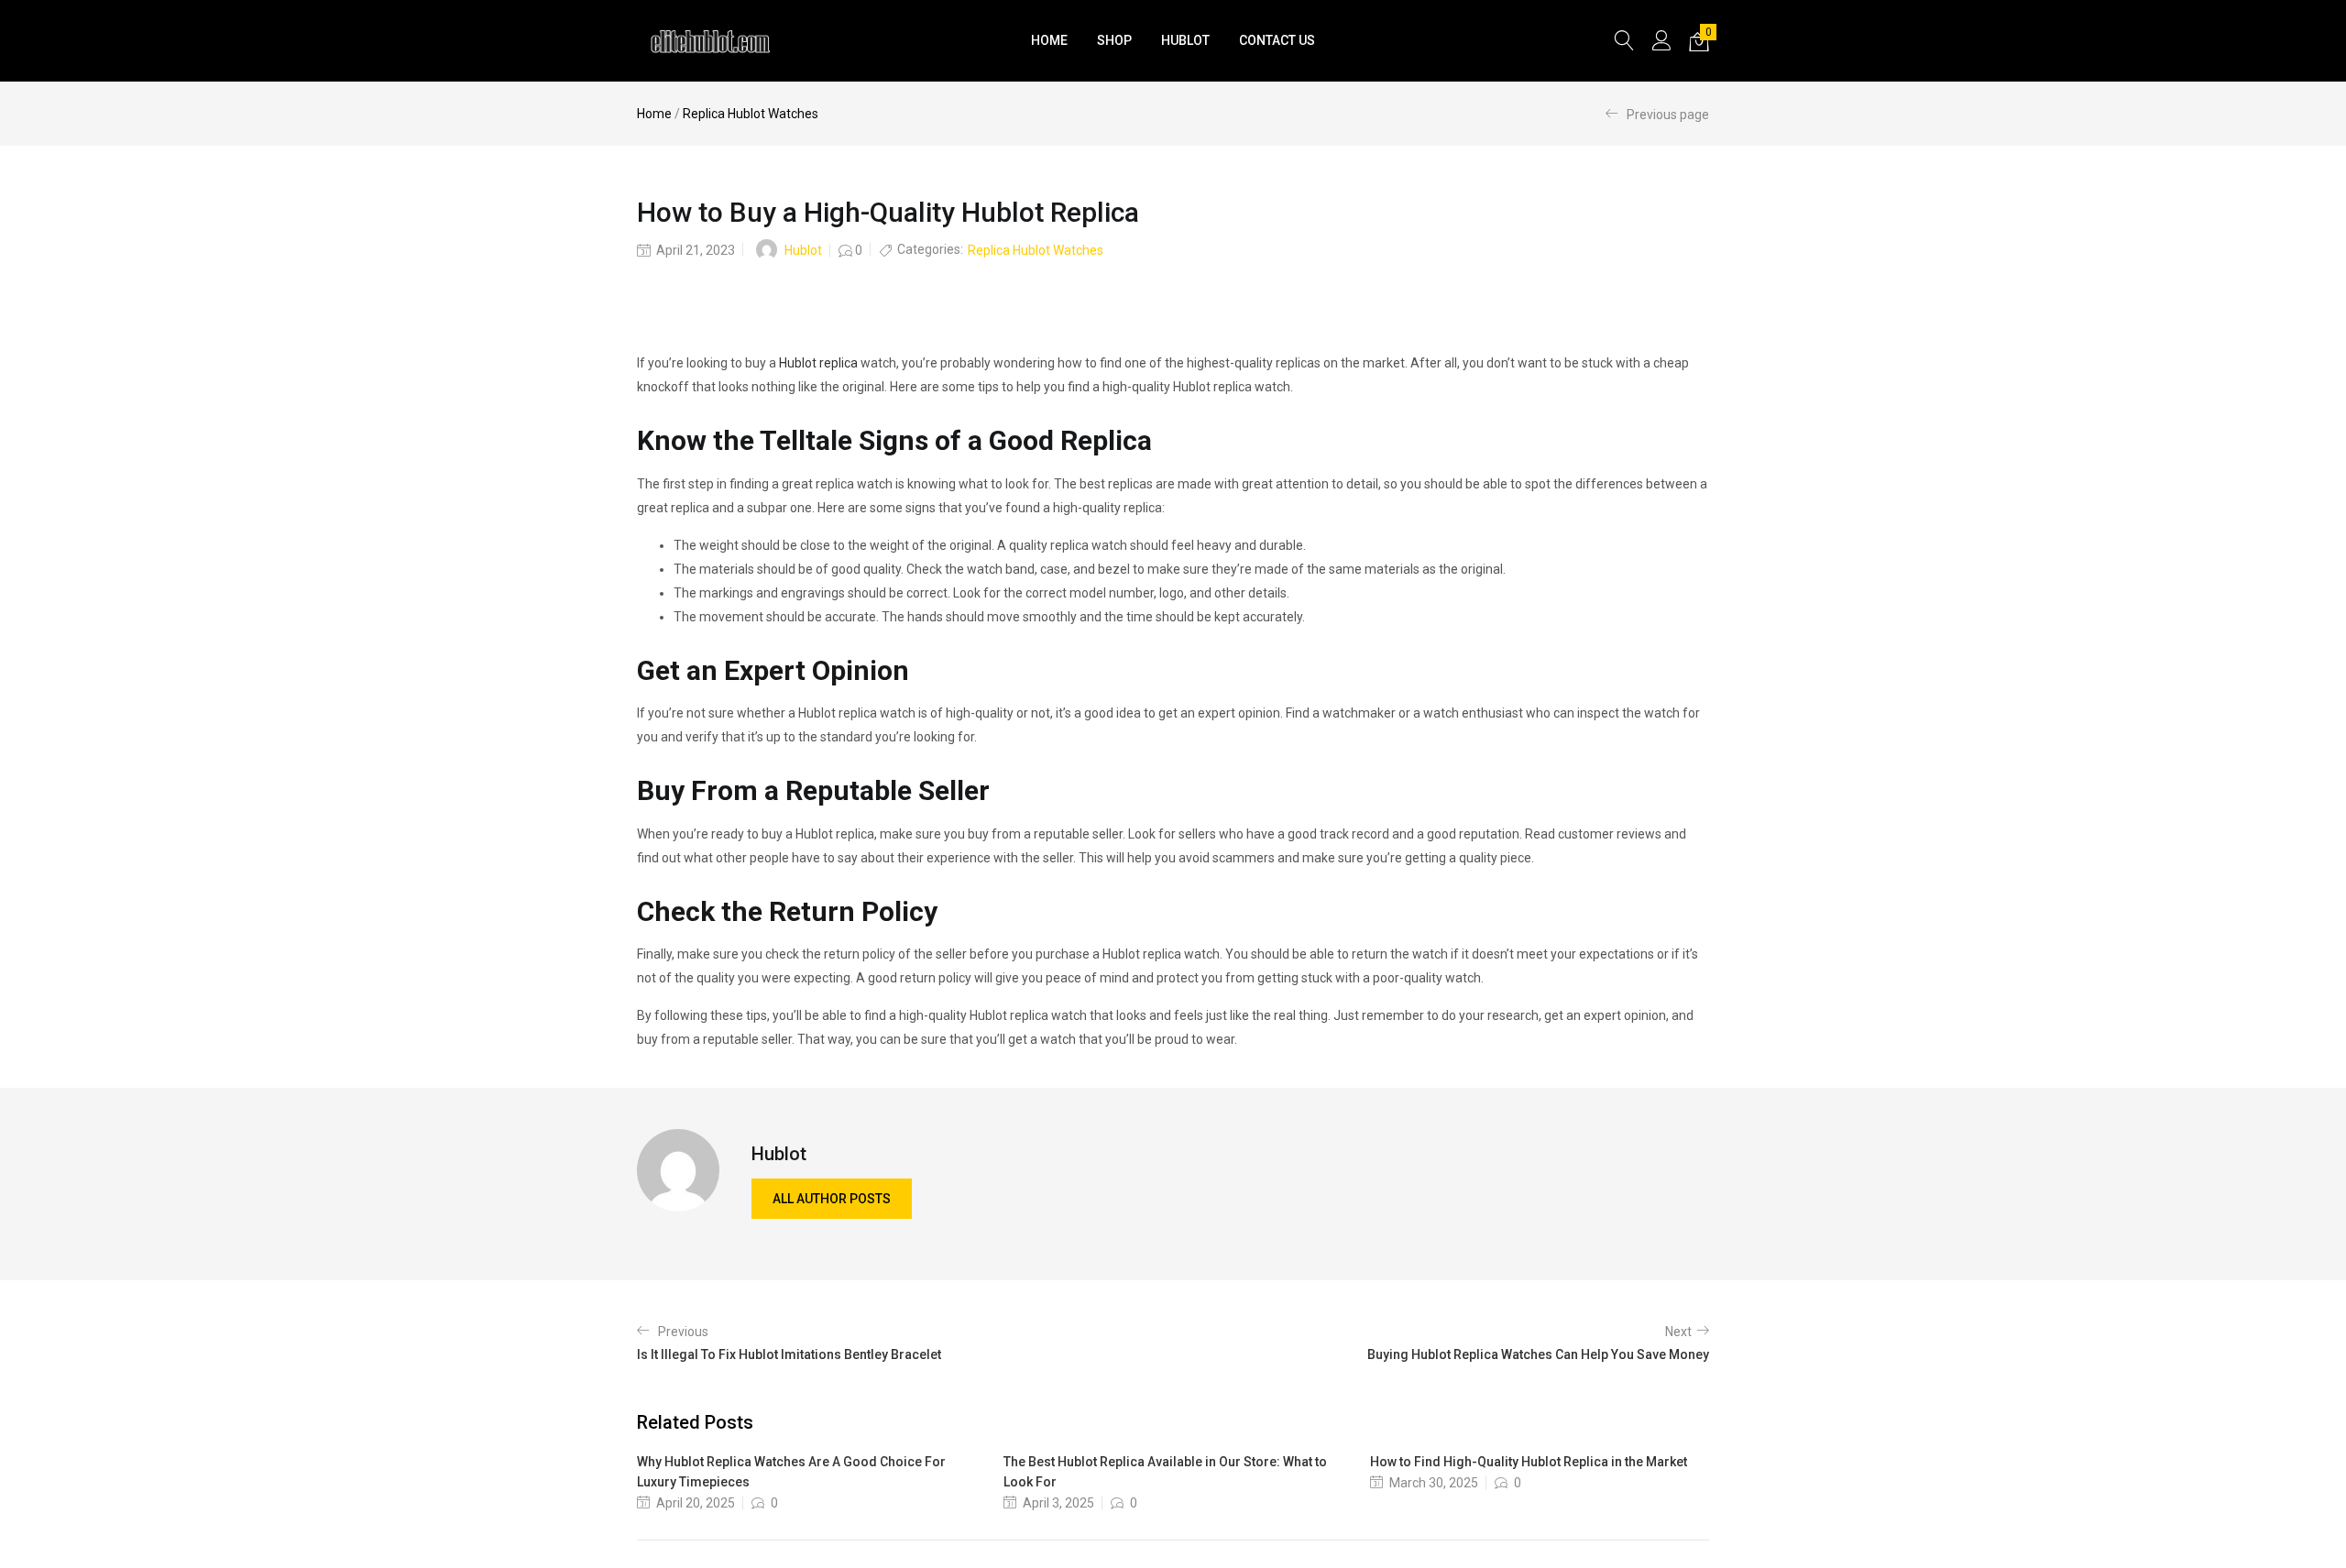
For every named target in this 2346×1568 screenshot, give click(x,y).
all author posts (832, 1199)
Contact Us (1277, 40)
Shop (1114, 40)
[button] (1699, 41)
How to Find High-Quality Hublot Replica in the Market (1529, 1462)
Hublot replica (818, 363)
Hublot (1185, 40)
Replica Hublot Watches (751, 114)
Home (1049, 40)
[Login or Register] (1661, 40)
